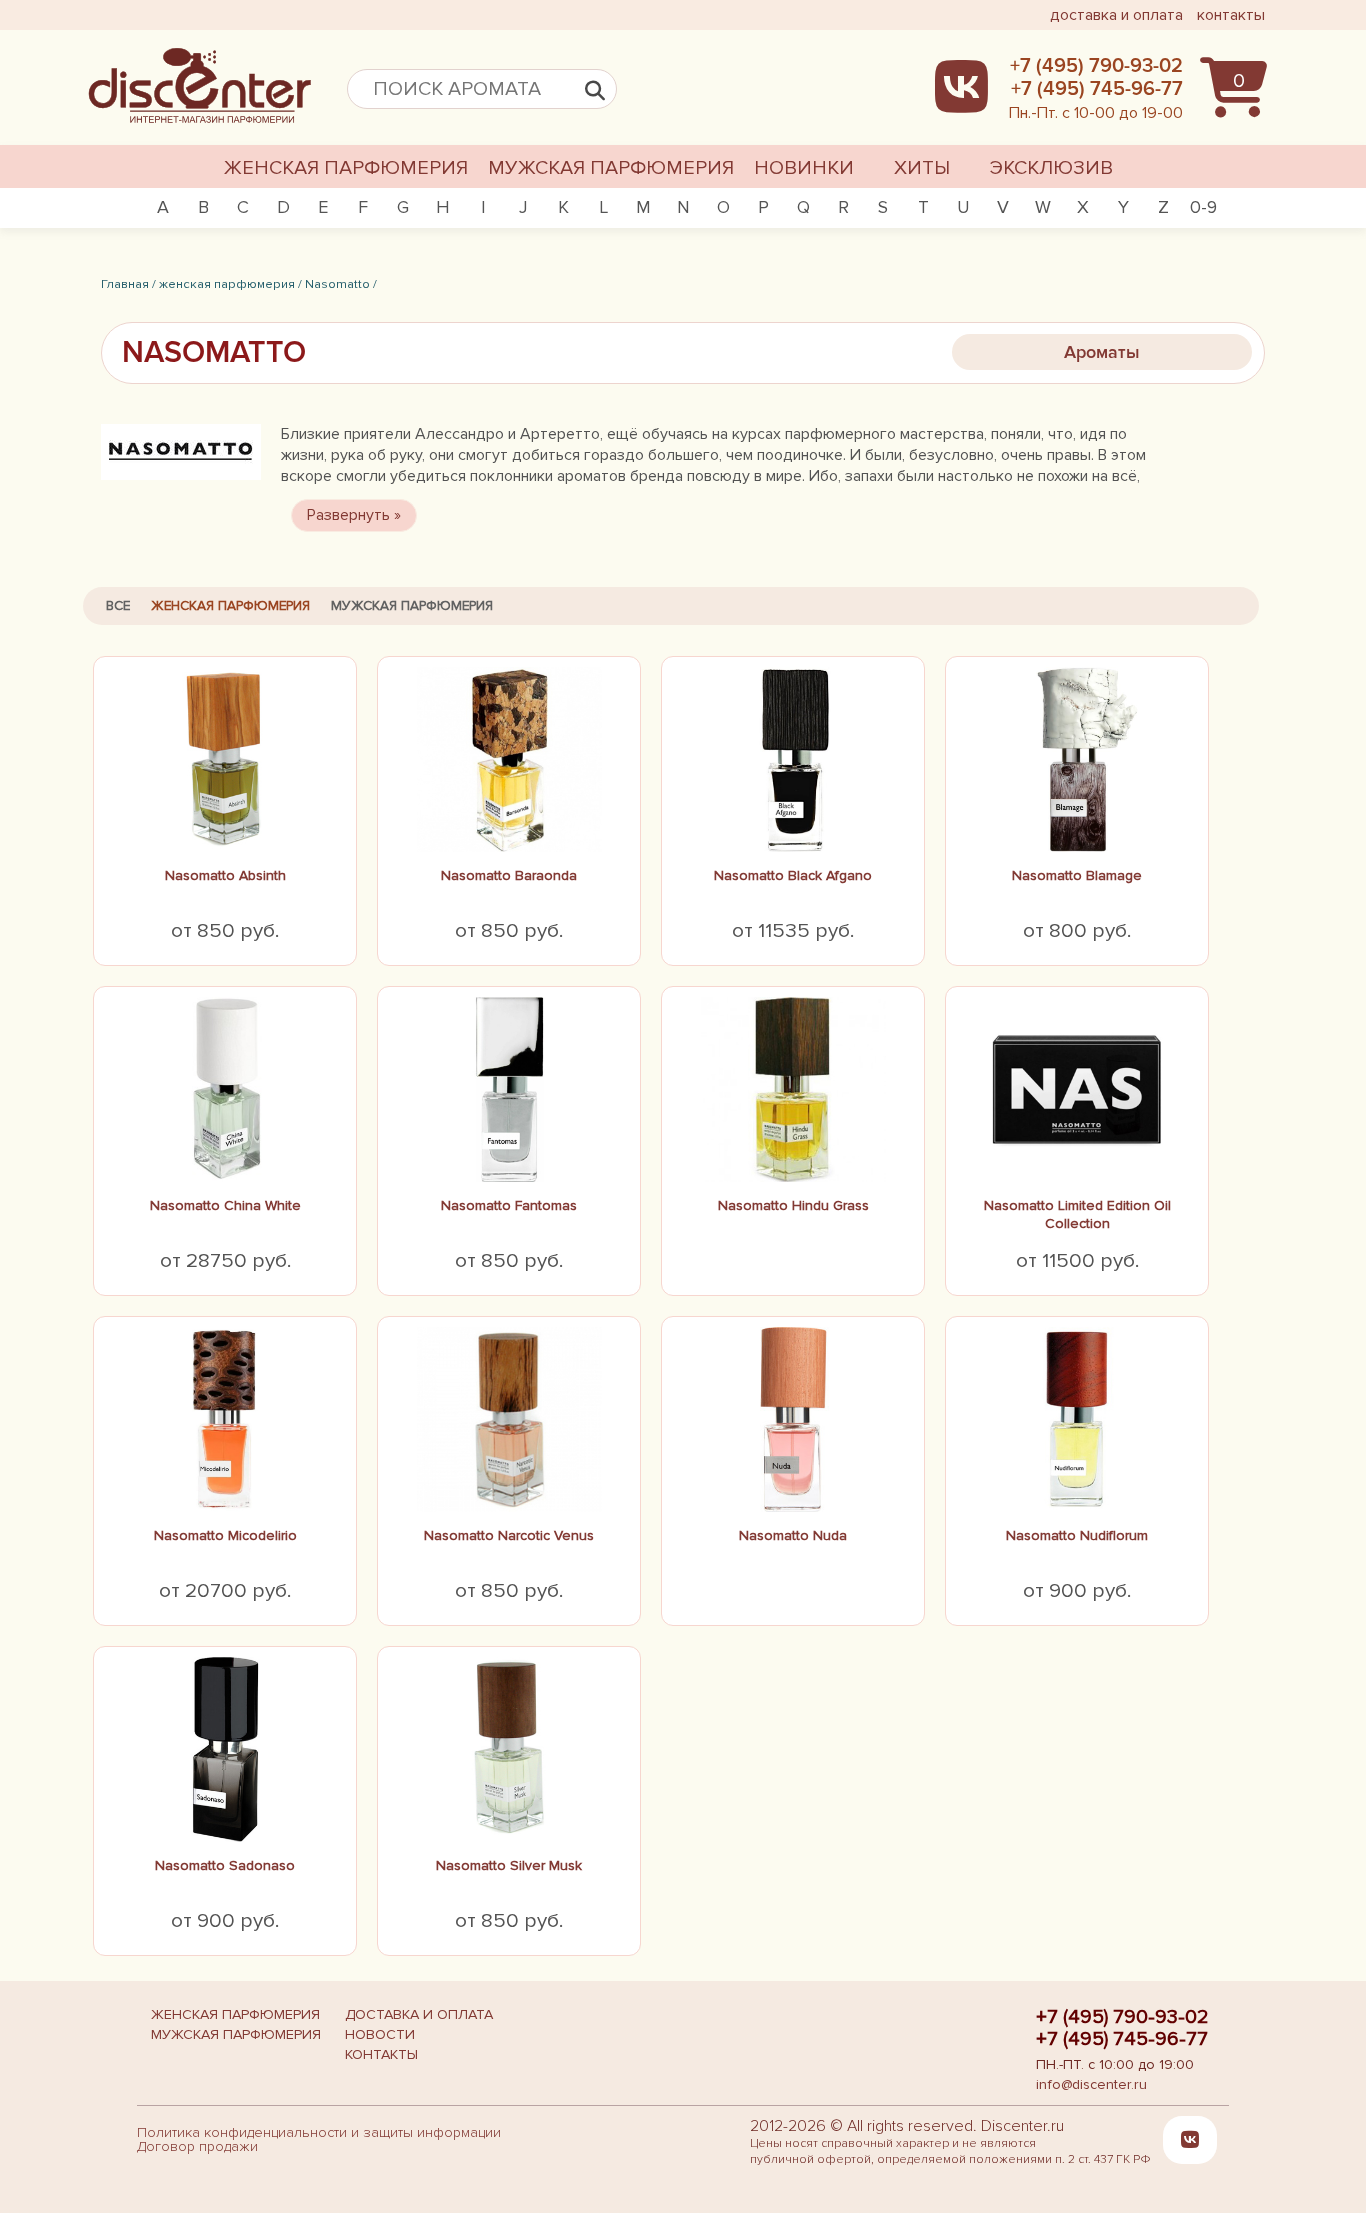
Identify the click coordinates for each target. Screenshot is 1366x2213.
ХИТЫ (922, 168)
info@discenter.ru (1091, 2084)
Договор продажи (197, 2146)
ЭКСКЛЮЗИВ (1051, 168)
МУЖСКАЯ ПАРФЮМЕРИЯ (611, 168)
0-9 (1203, 207)
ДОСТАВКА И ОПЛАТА (419, 2014)
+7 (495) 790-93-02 (1122, 2017)
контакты (1231, 15)
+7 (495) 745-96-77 (1122, 2039)
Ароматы (1102, 352)
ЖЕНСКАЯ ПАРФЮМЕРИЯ (346, 168)
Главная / (128, 284)
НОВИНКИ (804, 168)
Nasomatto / (341, 284)
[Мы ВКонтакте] (1190, 2139)
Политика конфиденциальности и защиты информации (319, 2132)
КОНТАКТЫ (381, 2054)
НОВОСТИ (380, 2034)
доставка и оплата (1116, 15)
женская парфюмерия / (230, 284)
